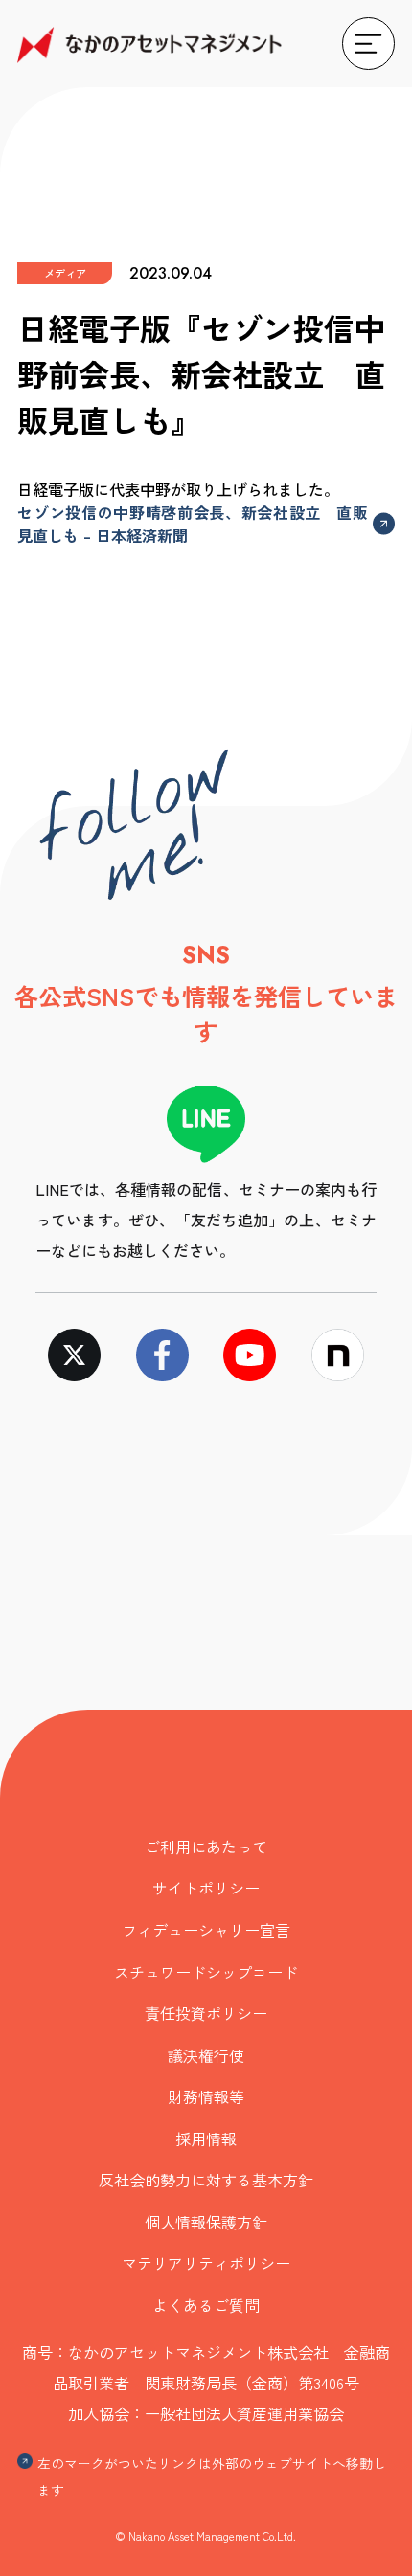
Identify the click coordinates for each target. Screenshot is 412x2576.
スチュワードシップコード (206, 1972)
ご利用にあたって (206, 1847)
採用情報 (206, 2139)
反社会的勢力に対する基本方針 (206, 2180)
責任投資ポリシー (206, 2013)
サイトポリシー (206, 1888)
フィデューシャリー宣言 (206, 1930)
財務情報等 (206, 2096)
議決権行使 (206, 2055)
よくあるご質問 (206, 2305)
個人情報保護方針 (206, 2222)
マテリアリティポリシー (206, 2263)
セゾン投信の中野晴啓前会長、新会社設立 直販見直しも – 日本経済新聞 (193, 524)
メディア (65, 273)
